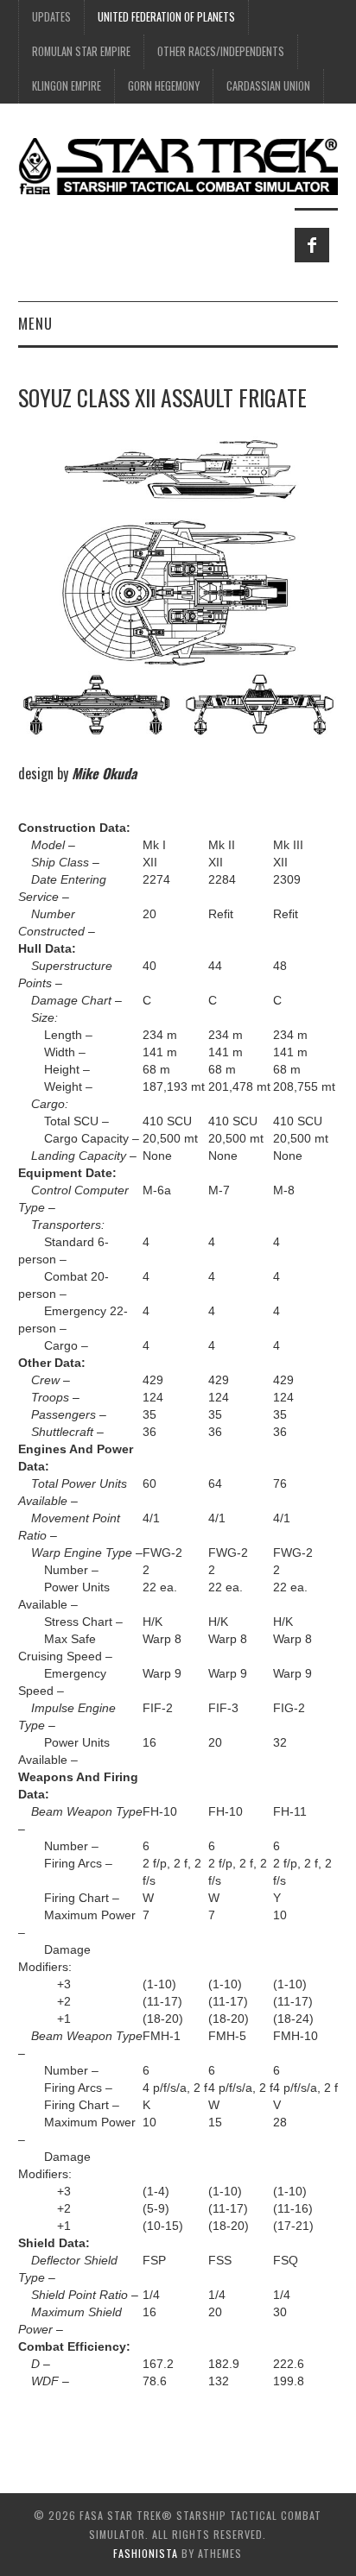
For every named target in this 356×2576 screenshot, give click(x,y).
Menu (35, 323)
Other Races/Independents (221, 51)
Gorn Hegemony (164, 86)
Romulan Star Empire (81, 51)
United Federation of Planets (166, 17)
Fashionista (146, 2553)
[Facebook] (312, 245)
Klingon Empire (67, 86)
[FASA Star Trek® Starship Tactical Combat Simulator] (178, 166)
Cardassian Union (268, 86)
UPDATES (51, 17)
